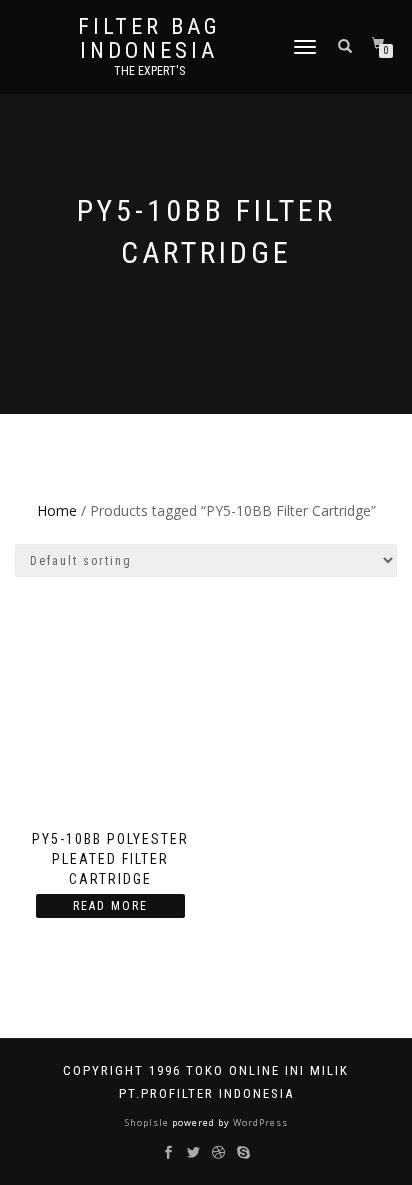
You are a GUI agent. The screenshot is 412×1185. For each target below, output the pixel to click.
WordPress (259, 1122)
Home (57, 510)
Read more (110, 906)
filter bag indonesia (149, 39)
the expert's (149, 71)
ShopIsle (148, 1122)
